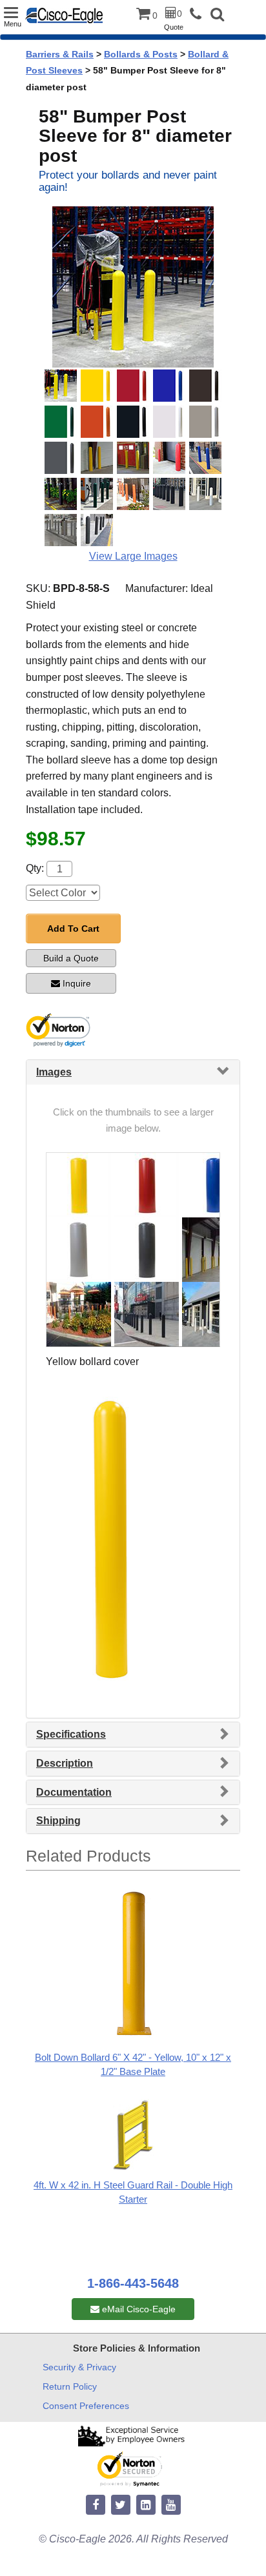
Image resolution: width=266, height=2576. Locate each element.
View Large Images (133, 556)
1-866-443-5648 (133, 2283)
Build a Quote (71, 958)
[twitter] (121, 2505)
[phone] (199, 15)
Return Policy (70, 2386)
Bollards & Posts (141, 54)
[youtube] (171, 2505)
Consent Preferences (86, 2406)
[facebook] (96, 2505)
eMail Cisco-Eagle (138, 2309)
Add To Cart (73, 929)
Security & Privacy (79, 2367)
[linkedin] (146, 2505)
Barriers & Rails (60, 54)
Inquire (77, 983)
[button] (217, 16)
